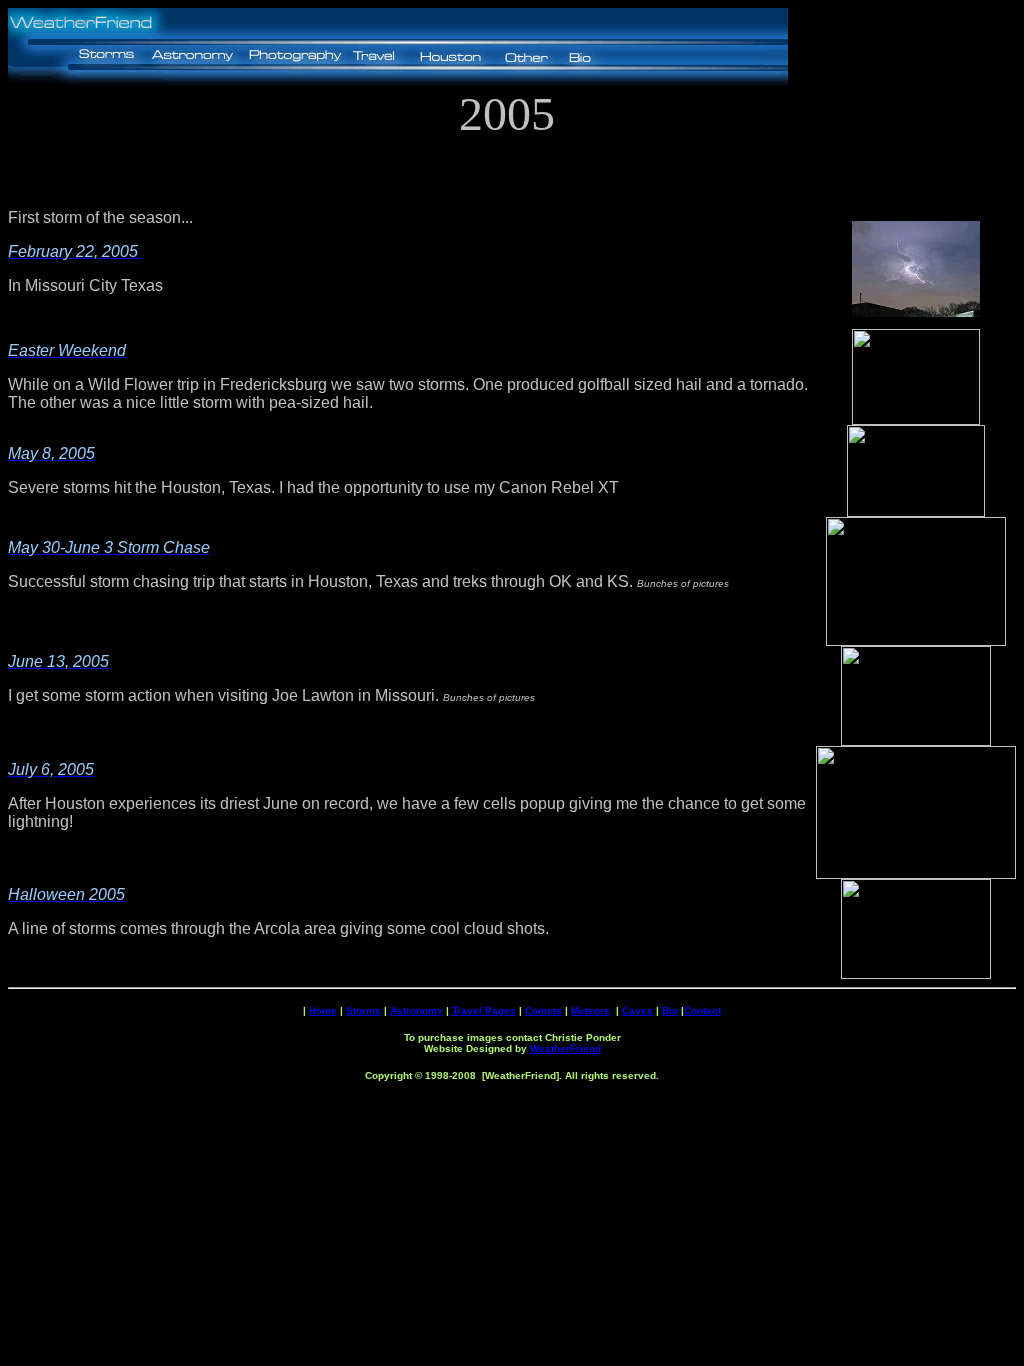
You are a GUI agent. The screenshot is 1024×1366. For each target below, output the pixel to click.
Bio (670, 1010)
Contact (702, 1010)
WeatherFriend (565, 1048)
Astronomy (416, 1010)
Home (323, 1010)
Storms (363, 1010)
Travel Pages (484, 1010)
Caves (637, 1010)
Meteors (590, 1010)
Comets (543, 1010)
